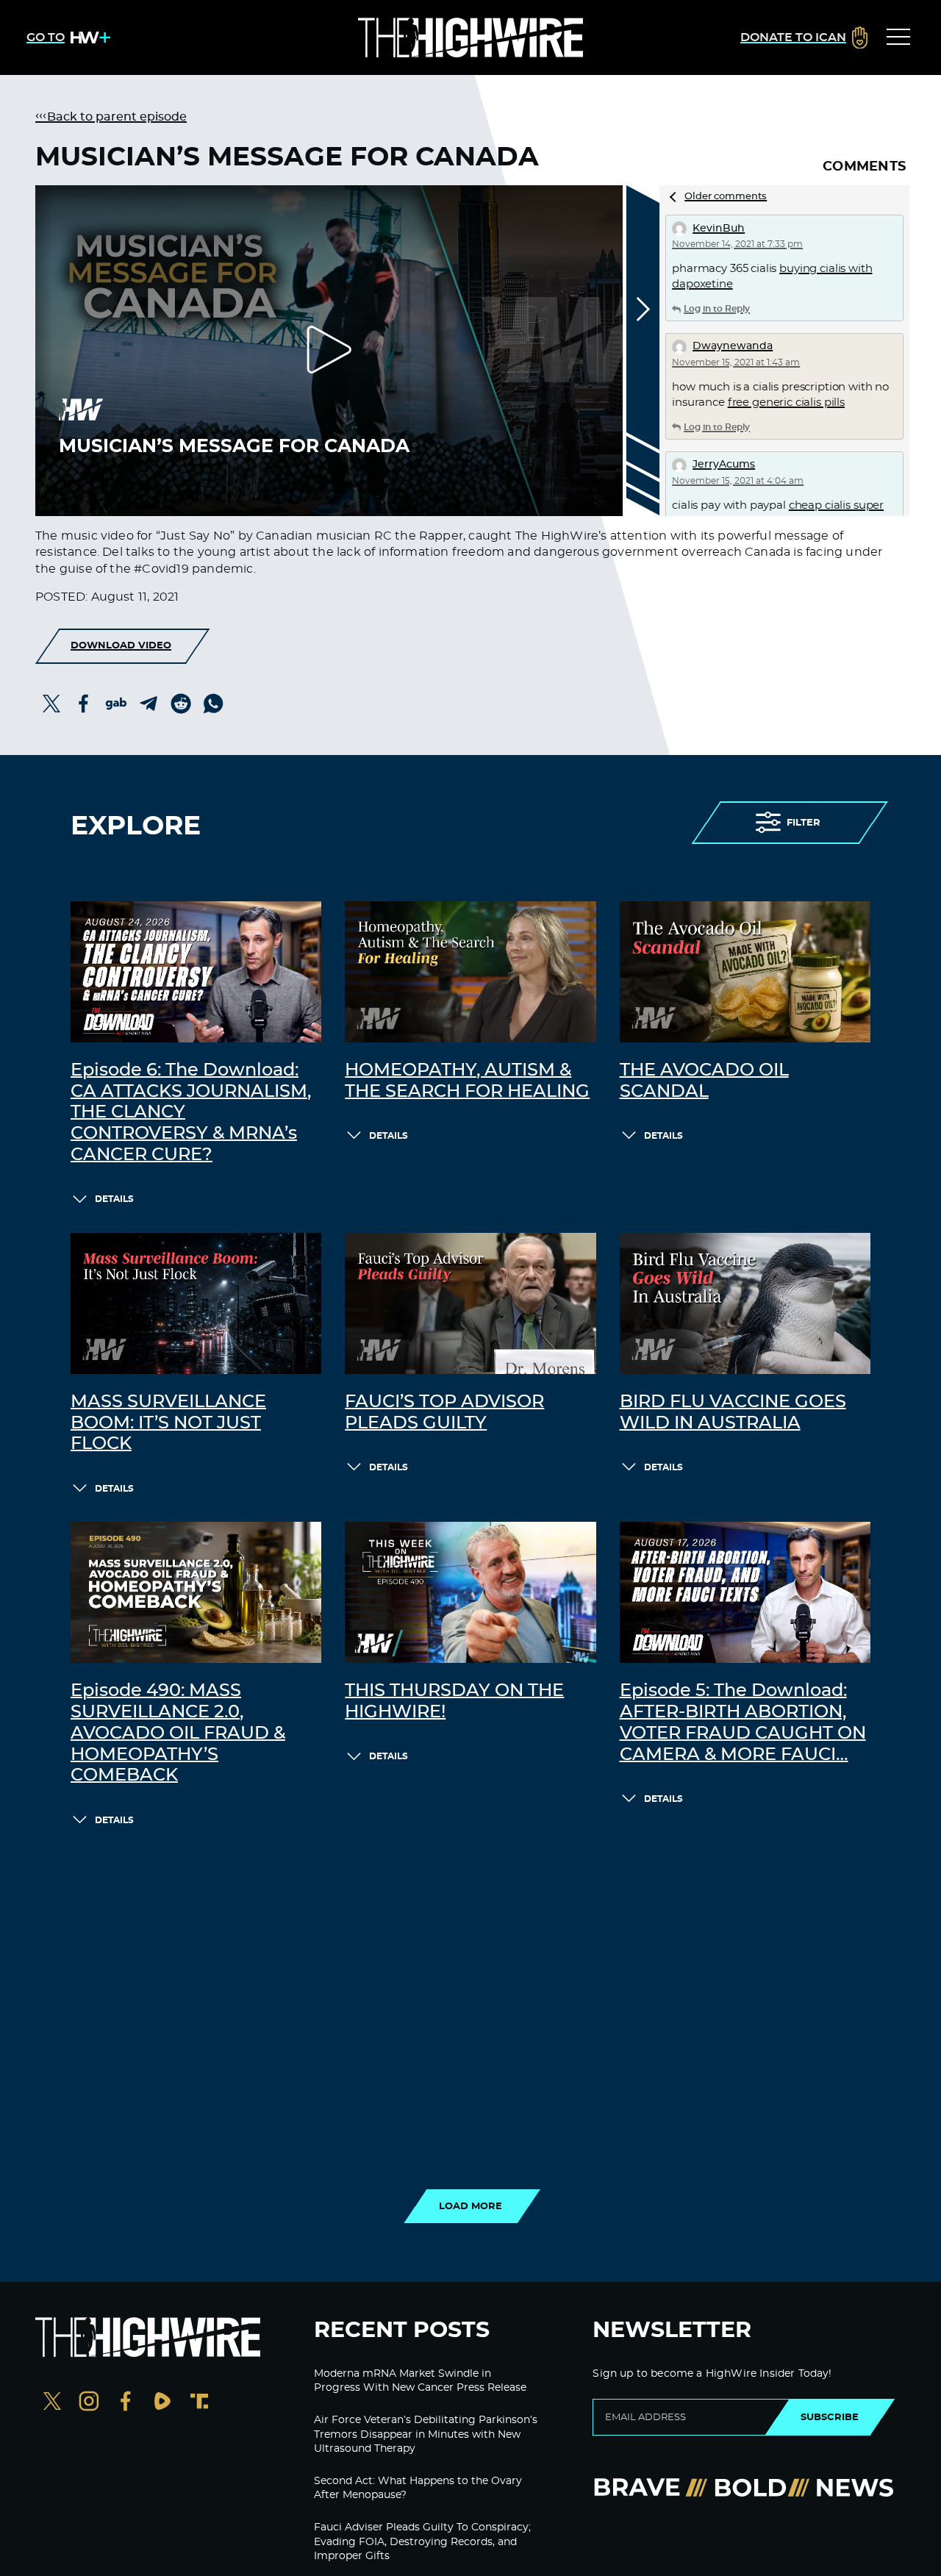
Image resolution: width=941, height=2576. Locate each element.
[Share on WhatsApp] (213, 704)
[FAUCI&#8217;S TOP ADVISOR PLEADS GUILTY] (470, 1303)
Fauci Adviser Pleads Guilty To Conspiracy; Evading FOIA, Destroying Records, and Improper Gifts (422, 2542)
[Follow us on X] (52, 2403)
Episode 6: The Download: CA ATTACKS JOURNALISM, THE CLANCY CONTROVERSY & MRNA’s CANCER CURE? (191, 1113)
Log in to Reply (717, 309)
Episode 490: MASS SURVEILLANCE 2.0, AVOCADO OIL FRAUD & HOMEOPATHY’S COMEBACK (178, 1733)
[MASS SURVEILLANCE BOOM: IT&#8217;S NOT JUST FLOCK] (196, 1303)
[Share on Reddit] (181, 704)
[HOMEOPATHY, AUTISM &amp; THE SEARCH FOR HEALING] (470, 972)
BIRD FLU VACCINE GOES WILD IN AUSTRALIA (733, 1413)
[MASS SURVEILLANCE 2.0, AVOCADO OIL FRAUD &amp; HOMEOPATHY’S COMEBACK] (196, 1592)
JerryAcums (724, 465)
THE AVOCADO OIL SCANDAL (704, 1081)
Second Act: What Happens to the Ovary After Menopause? (418, 2489)
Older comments (726, 197)
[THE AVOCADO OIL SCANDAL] (745, 972)
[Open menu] (898, 37)
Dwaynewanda (733, 346)
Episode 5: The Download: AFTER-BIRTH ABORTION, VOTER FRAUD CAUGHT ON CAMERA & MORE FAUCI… (743, 1722)
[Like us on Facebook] (126, 2403)
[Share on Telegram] (149, 704)
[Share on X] (51, 704)
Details (114, 1199)
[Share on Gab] (116, 704)
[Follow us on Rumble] (162, 2403)
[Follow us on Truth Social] (199, 2403)
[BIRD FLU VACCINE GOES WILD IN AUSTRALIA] (745, 1303)
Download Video (121, 645)
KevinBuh (719, 229)
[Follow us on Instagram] (89, 2403)
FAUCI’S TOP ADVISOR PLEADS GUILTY (444, 1413)
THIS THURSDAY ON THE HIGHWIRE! (454, 1702)
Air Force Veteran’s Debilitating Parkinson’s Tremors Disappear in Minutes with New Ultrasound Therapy (426, 2434)
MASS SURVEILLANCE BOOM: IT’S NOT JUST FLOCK (168, 1423)
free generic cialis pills (786, 402)
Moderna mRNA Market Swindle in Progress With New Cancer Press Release (420, 2381)
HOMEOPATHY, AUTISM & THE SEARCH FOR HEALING (467, 1081)
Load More (470, 2206)
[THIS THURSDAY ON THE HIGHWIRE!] (470, 1592)
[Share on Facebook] (84, 704)
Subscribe (830, 2417)
